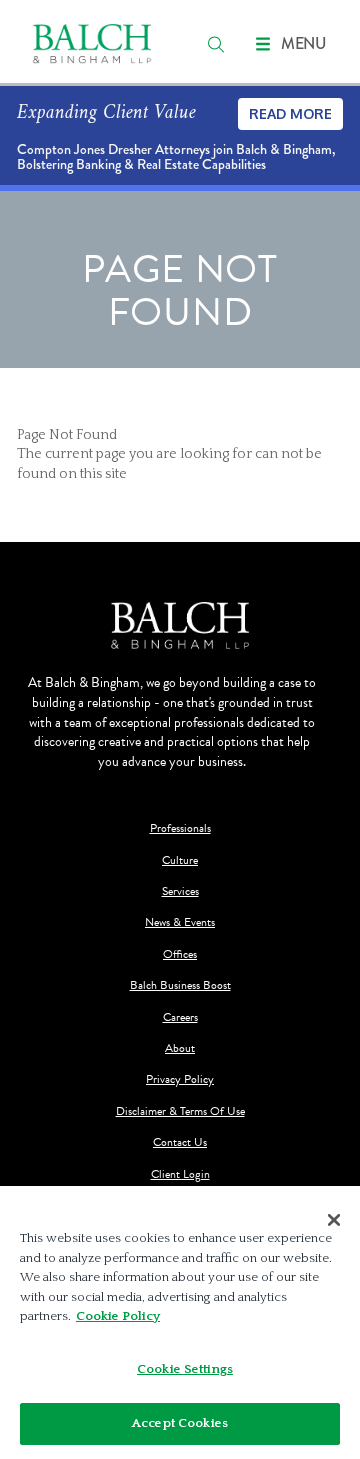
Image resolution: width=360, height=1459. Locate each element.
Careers (180, 1017)
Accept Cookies (180, 1423)
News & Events (180, 922)
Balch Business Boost (180, 985)
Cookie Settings (185, 1369)
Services (180, 891)
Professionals (180, 828)
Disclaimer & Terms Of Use (180, 1111)
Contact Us (180, 1142)
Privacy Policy (180, 1079)
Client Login (180, 1174)
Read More (290, 113)
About (180, 1048)
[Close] (334, 1220)
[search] (216, 44)
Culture (180, 860)
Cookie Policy (118, 1316)
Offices (180, 954)
